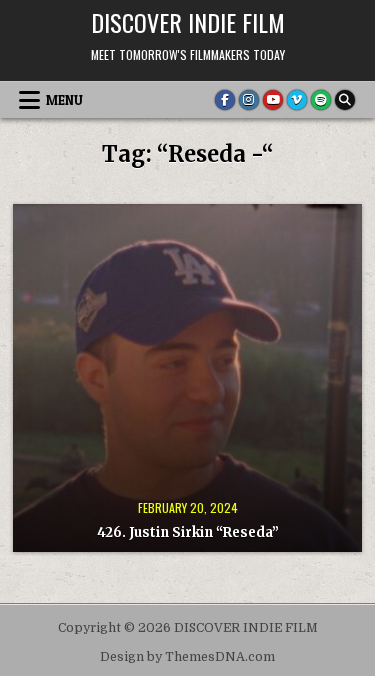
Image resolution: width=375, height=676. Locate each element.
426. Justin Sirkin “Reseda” (188, 532)
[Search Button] (345, 100)
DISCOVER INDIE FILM (188, 22)
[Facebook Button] (225, 100)
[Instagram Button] (249, 100)
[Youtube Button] (273, 100)
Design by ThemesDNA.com (187, 657)
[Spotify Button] (321, 100)
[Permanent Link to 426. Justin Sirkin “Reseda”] (187, 378)
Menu (64, 100)
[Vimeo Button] (297, 100)
